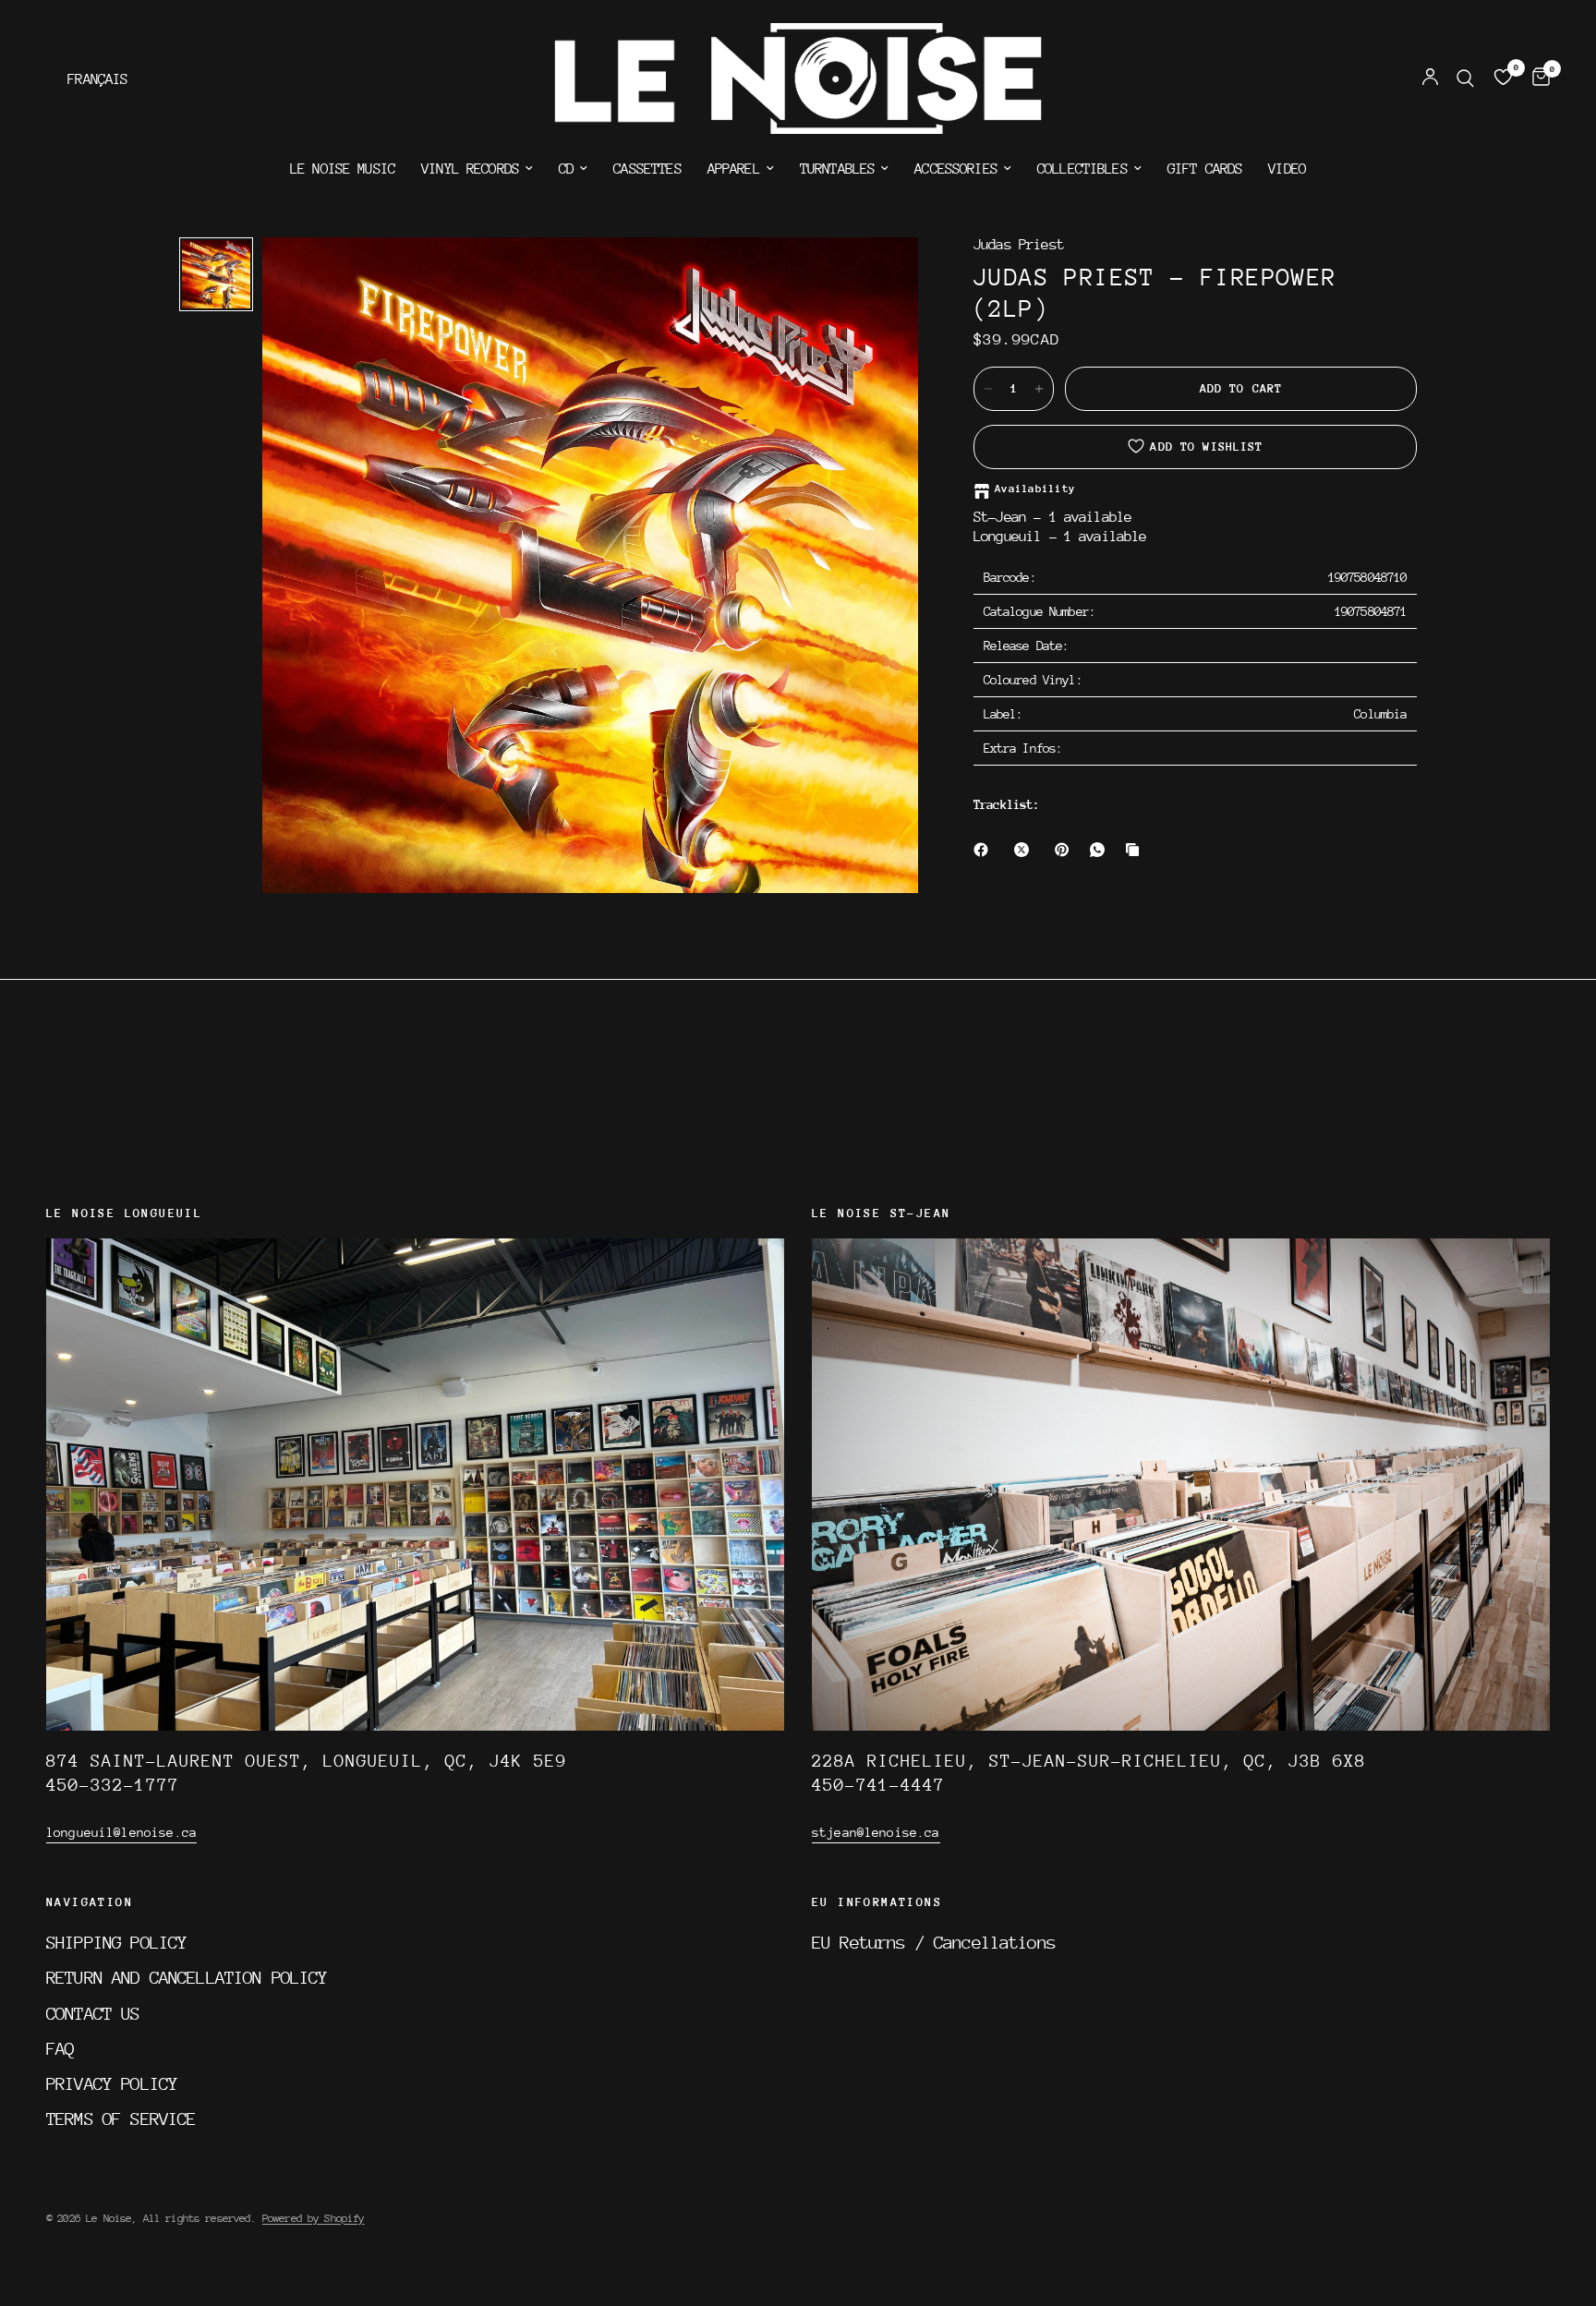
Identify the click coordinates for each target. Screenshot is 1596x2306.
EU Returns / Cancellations (934, 1942)
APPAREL (734, 169)
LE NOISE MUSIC (343, 169)
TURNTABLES (838, 169)
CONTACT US (93, 2013)
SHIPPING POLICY (116, 1942)
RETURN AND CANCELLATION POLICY (187, 1977)
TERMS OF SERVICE (121, 2119)
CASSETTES (647, 169)
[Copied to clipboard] (1136, 850)
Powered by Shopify (314, 2218)
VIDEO (1287, 169)
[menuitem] (343, 169)
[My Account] (1430, 78)
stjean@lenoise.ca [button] (876, 1832)
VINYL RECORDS (470, 169)
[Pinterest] (1066, 850)
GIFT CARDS (1205, 169)
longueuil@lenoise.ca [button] (121, 1832)
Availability (1035, 489)
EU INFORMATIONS (877, 1902)
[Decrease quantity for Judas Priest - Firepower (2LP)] (988, 389)
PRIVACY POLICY (112, 2083)
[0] (1536, 78)
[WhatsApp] (1101, 850)
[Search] (1465, 78)
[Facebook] (985, 850)
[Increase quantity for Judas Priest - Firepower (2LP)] (1039, 389)
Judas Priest (1019, 245)
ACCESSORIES (956, 169)
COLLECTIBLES (1082, 169)
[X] (1025, 850)
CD (566, 169)
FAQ (60, 2048)
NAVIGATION (90, 1902)
